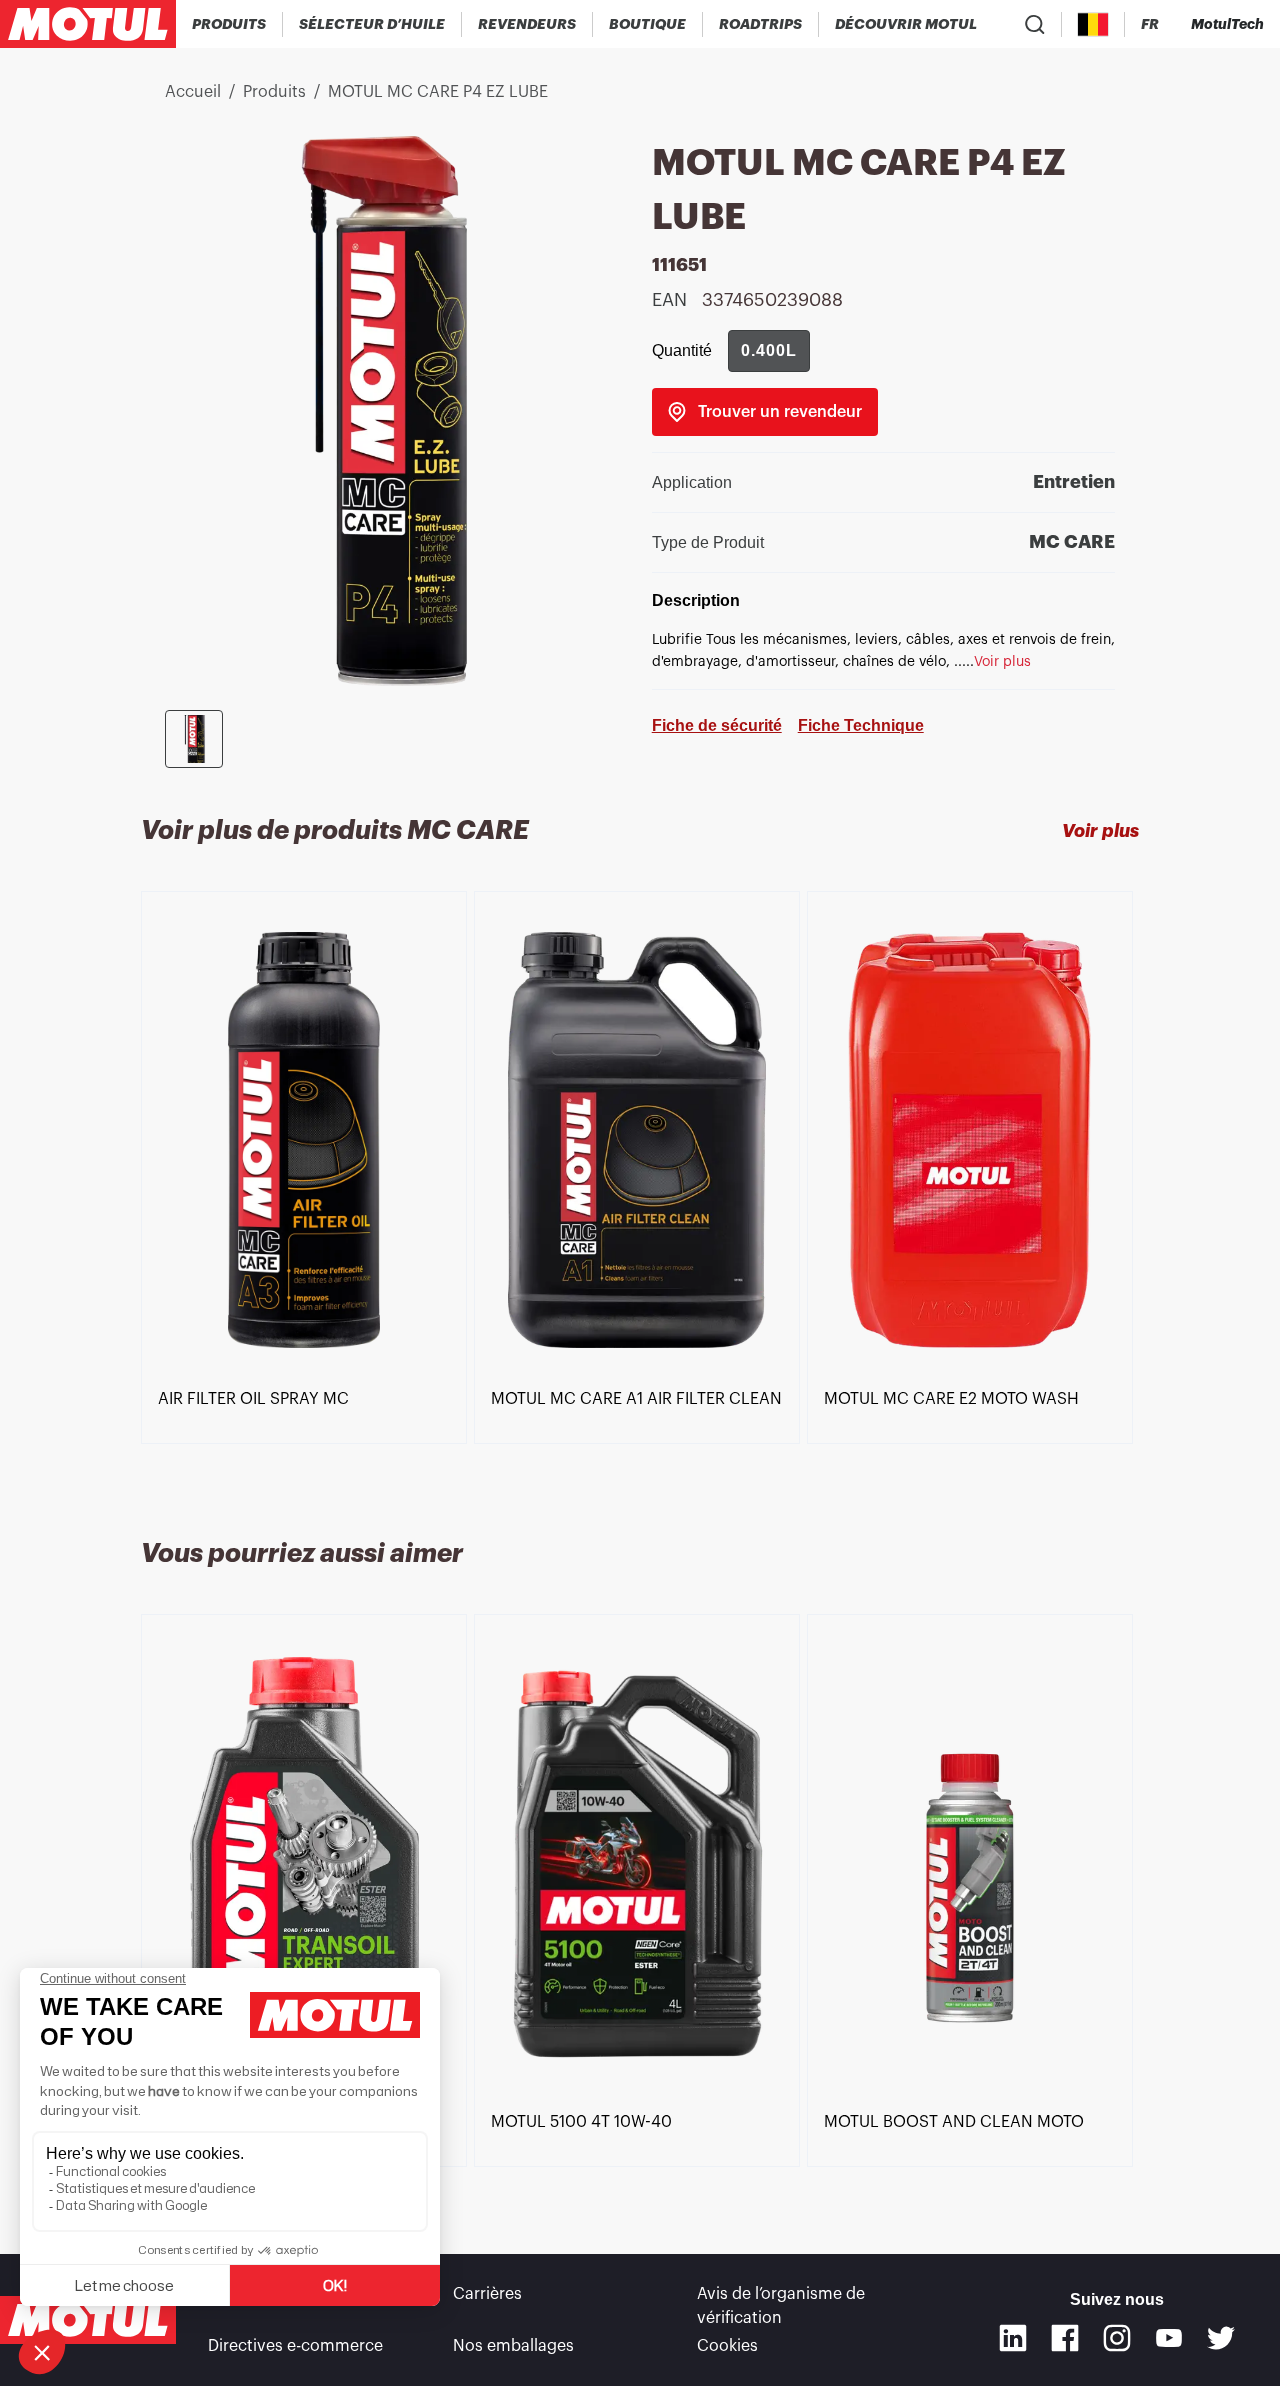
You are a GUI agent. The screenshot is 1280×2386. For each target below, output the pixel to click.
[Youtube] (1169, 2338)
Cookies (727, 2346)
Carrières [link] (487, 2294)
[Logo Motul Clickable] (88, 24)
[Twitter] (1221, 2338)
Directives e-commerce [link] (295, 2346)
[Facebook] (1065, 2338)
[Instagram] (1117, 2338)
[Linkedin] (1013, 2338)
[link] (648, 24)
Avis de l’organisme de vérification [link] (781, 2306)
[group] (769, 351)
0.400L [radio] (769, 350)
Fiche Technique (861, 725)
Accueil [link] (193, 92)
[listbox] (640, 1191)
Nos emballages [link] (513, 2346)
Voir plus (1100, 831)
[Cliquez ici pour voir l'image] (194, 739)
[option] (307, 1140)
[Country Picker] (1093, 24)
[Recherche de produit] (1035, 24)
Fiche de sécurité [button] (717, 725)
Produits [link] (274, 92)
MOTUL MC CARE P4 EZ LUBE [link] (438, 92)
